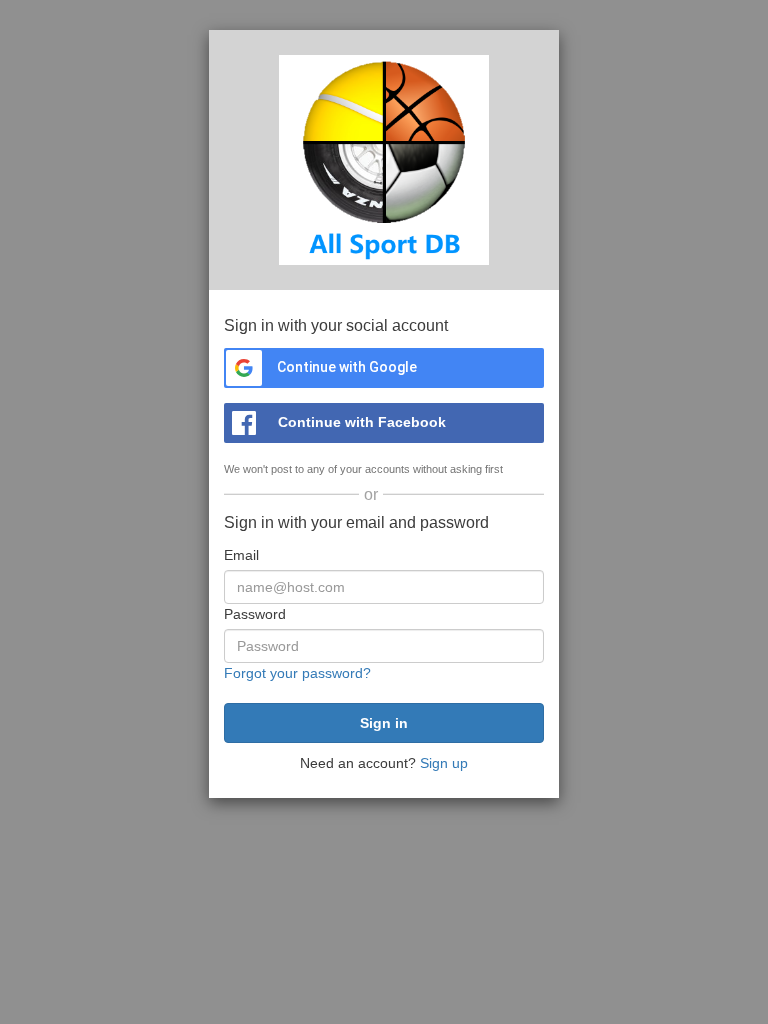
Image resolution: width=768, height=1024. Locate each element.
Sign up (444, 763)
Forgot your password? (297, 673)
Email (241, 555)
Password (255, 614)
